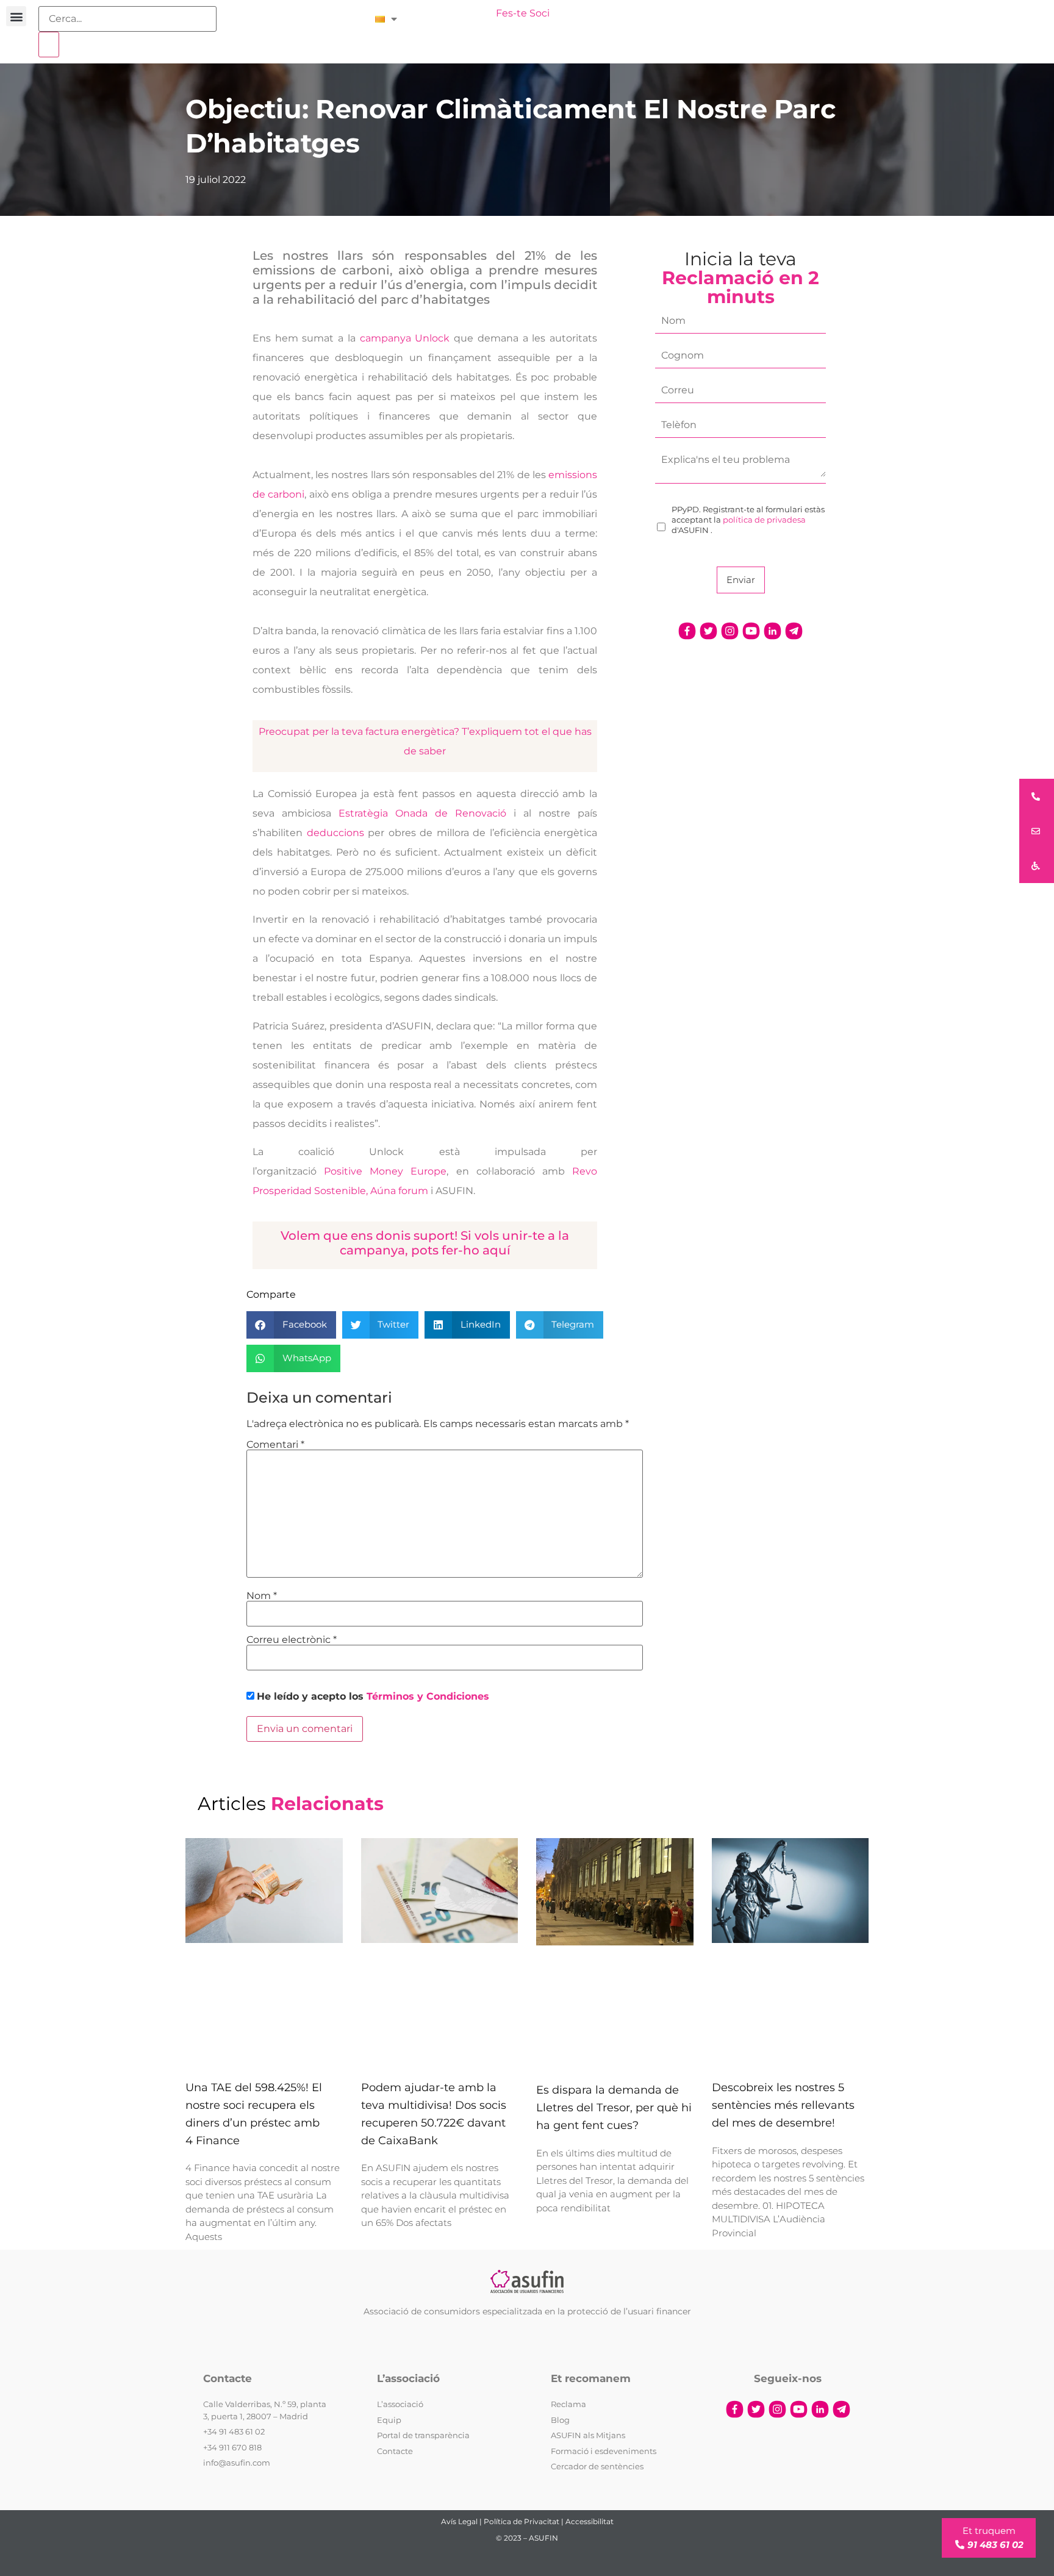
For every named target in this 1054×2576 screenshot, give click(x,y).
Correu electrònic (292, 1640)
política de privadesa (764, 520)
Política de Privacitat (522, 2521)
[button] (16, 16)
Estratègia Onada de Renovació (422, 813)
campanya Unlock (407, 338)
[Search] (49, 45)
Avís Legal (459, 2521)
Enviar (741, 580)
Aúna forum (399, 1191)
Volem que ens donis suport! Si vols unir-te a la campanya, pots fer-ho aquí (425, 1243)
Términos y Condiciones (428, 1696)
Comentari (275, 1445)
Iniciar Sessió (453, 13)
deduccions (335, 833)
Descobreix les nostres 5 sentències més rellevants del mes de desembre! (783, 2105)
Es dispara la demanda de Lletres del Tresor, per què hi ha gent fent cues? (614, 2108)
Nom (262, 1596)
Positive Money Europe (385, 1171)
